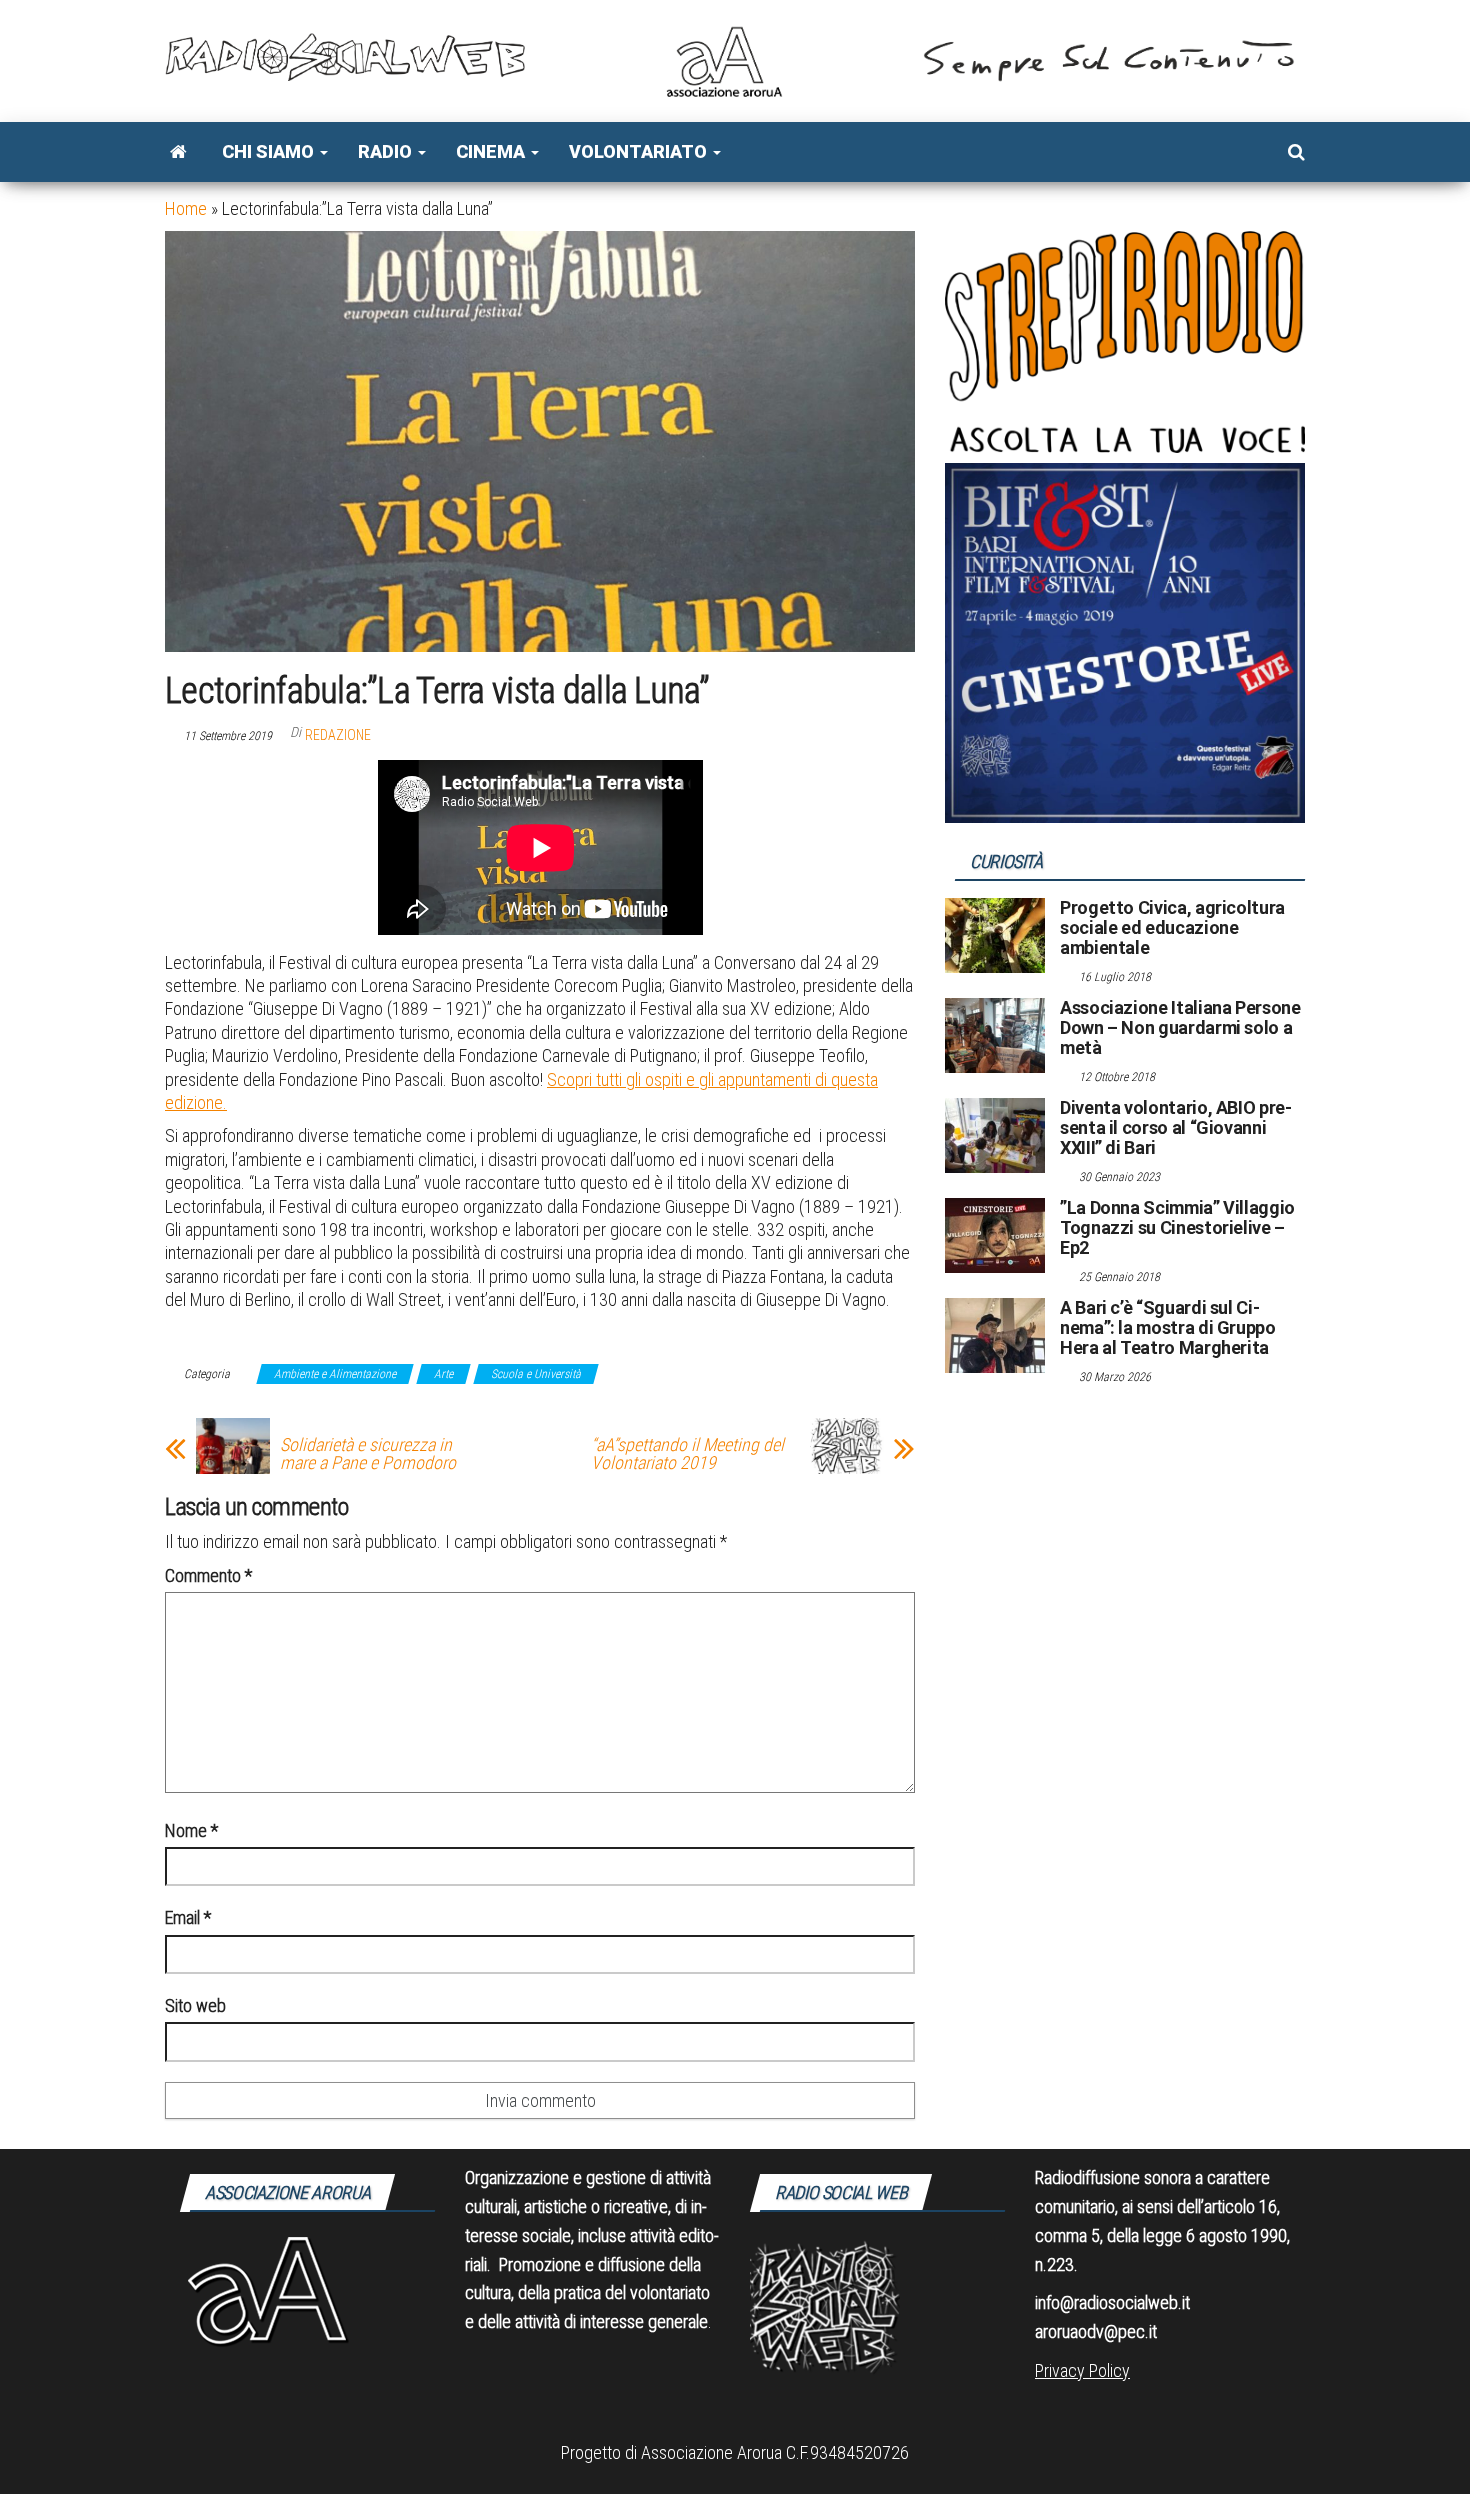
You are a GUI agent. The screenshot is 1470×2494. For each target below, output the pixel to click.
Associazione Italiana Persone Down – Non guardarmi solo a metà (1180, 1027)
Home (186, 208)
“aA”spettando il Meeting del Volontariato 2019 (687, 1454)
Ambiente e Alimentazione (335, 1374)
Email (188, 1917)
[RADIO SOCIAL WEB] (178, 152)
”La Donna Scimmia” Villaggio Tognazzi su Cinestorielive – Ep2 (1177, 1227)
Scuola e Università (536, 1374)
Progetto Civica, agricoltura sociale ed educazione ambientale (1172, 927)
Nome (191, 1830)
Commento (208, 1575)
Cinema (492, 151)
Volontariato (640, 151)
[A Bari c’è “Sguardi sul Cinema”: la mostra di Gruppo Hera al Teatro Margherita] (995, 1334)
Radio (387, 151)
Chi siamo (270, 151)
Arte (443, 1374)
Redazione (338, 735)
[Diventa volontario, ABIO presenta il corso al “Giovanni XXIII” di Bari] (995, 1134)
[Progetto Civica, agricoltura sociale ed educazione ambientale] (995, 934)
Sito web (195, 2005)
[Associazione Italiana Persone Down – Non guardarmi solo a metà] (995, 1034)
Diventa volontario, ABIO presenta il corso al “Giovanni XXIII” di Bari (1176, 1127)
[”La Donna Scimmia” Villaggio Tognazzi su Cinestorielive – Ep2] (995, 1234)
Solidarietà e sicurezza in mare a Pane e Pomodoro (368, 1454)
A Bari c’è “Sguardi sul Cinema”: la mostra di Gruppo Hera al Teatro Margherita (1168, 1327)
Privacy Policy (1082, 2370)
